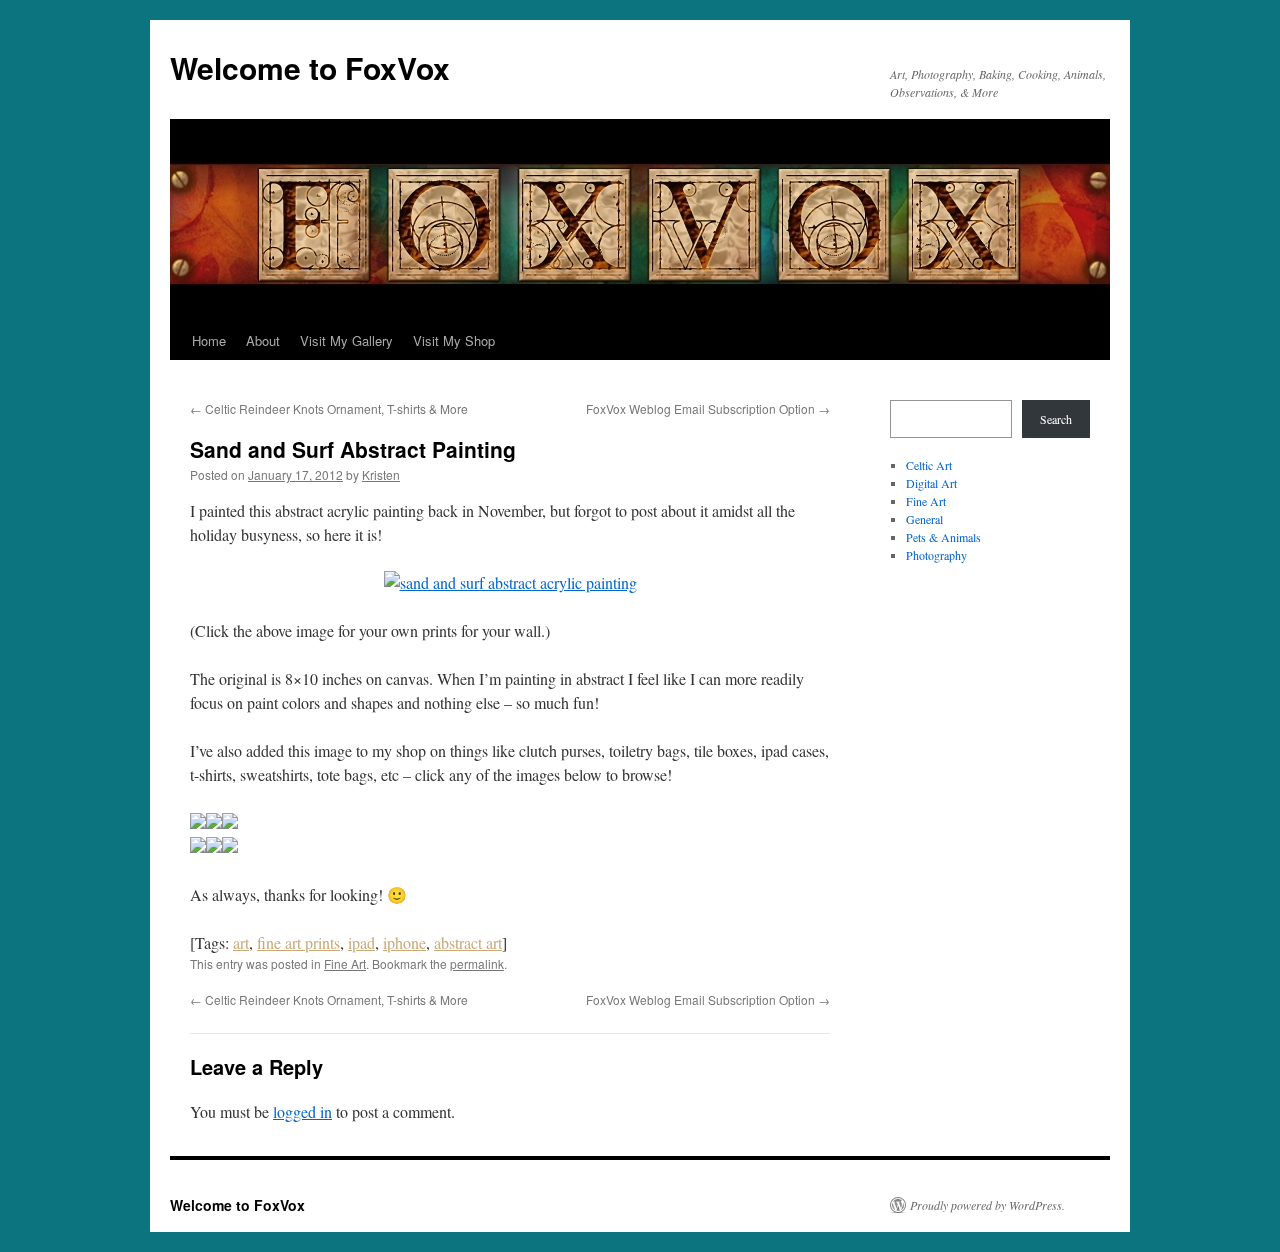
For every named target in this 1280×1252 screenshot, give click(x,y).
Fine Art (345, 963)
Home (209, 340)
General (924, 519)
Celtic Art (929, 465)
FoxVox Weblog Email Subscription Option (708, 408)
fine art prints (298, 942)
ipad (361, 942)
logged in (302, 1111)
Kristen (381, 474)
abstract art (468, 942)
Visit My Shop (454, 340)
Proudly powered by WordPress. (987, 1205)
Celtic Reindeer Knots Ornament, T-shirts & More (329, 408)
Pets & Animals (943, 537)
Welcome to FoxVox (310, 67)
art (241, 942)
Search (1056, 419)
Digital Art (931, 483)
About (263, 340)
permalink (477, 963)
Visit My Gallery (346, 340)
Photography (936, 555)
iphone (404, 942)
